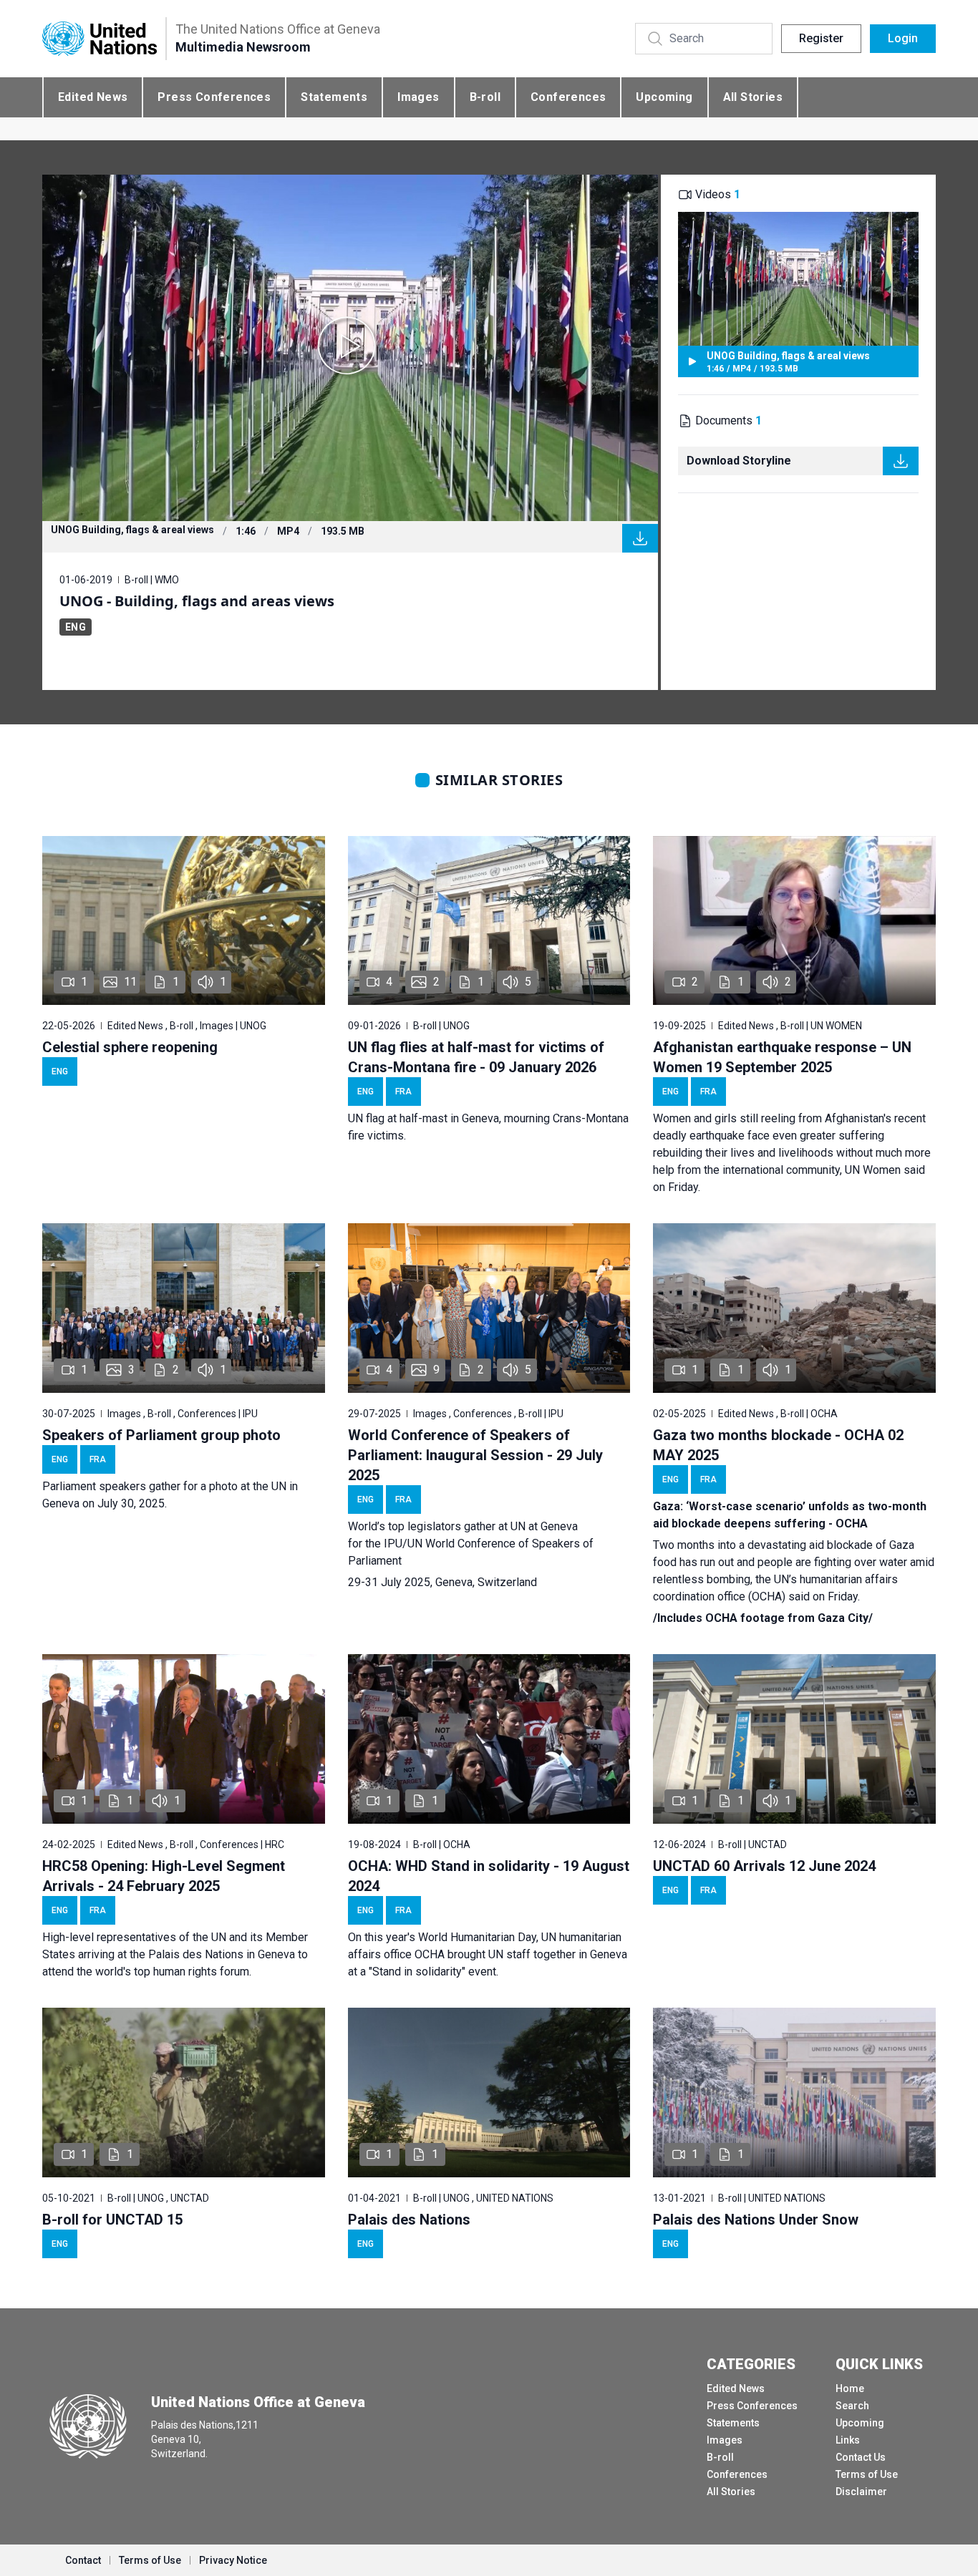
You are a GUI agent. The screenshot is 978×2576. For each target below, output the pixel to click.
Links (848, 2440)
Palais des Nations (409, 2220)
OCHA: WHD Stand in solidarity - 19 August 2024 (489, 1876)
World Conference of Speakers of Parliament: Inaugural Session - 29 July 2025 (475, 1455)
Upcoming (664, 97)
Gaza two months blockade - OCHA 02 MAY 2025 (778, 1445)
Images (418, 97)
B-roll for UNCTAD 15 (112, 2220)
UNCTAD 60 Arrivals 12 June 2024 (764, 1866)
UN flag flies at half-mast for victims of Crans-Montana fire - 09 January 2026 (476, 1057)
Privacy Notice (233, 2560)
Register (821, 38)
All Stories (753, 97)
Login (903, 38)
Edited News (93, 97)
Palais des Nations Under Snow (756, 2220)
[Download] (640, 538)
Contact (83, 2560)
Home (850, 2388)
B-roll (485, 97)
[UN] (100, 39)
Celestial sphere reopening (130, 1047)
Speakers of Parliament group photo (161, 1435)
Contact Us (861, 2457)
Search (852, 2406)
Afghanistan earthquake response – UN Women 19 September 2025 (782, 1057)
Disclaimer (861, 2492)
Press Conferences (214, 97)
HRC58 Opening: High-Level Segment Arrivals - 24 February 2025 (164, 1876)
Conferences (568, 97)
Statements (334, 97)
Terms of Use (867, 2474)
